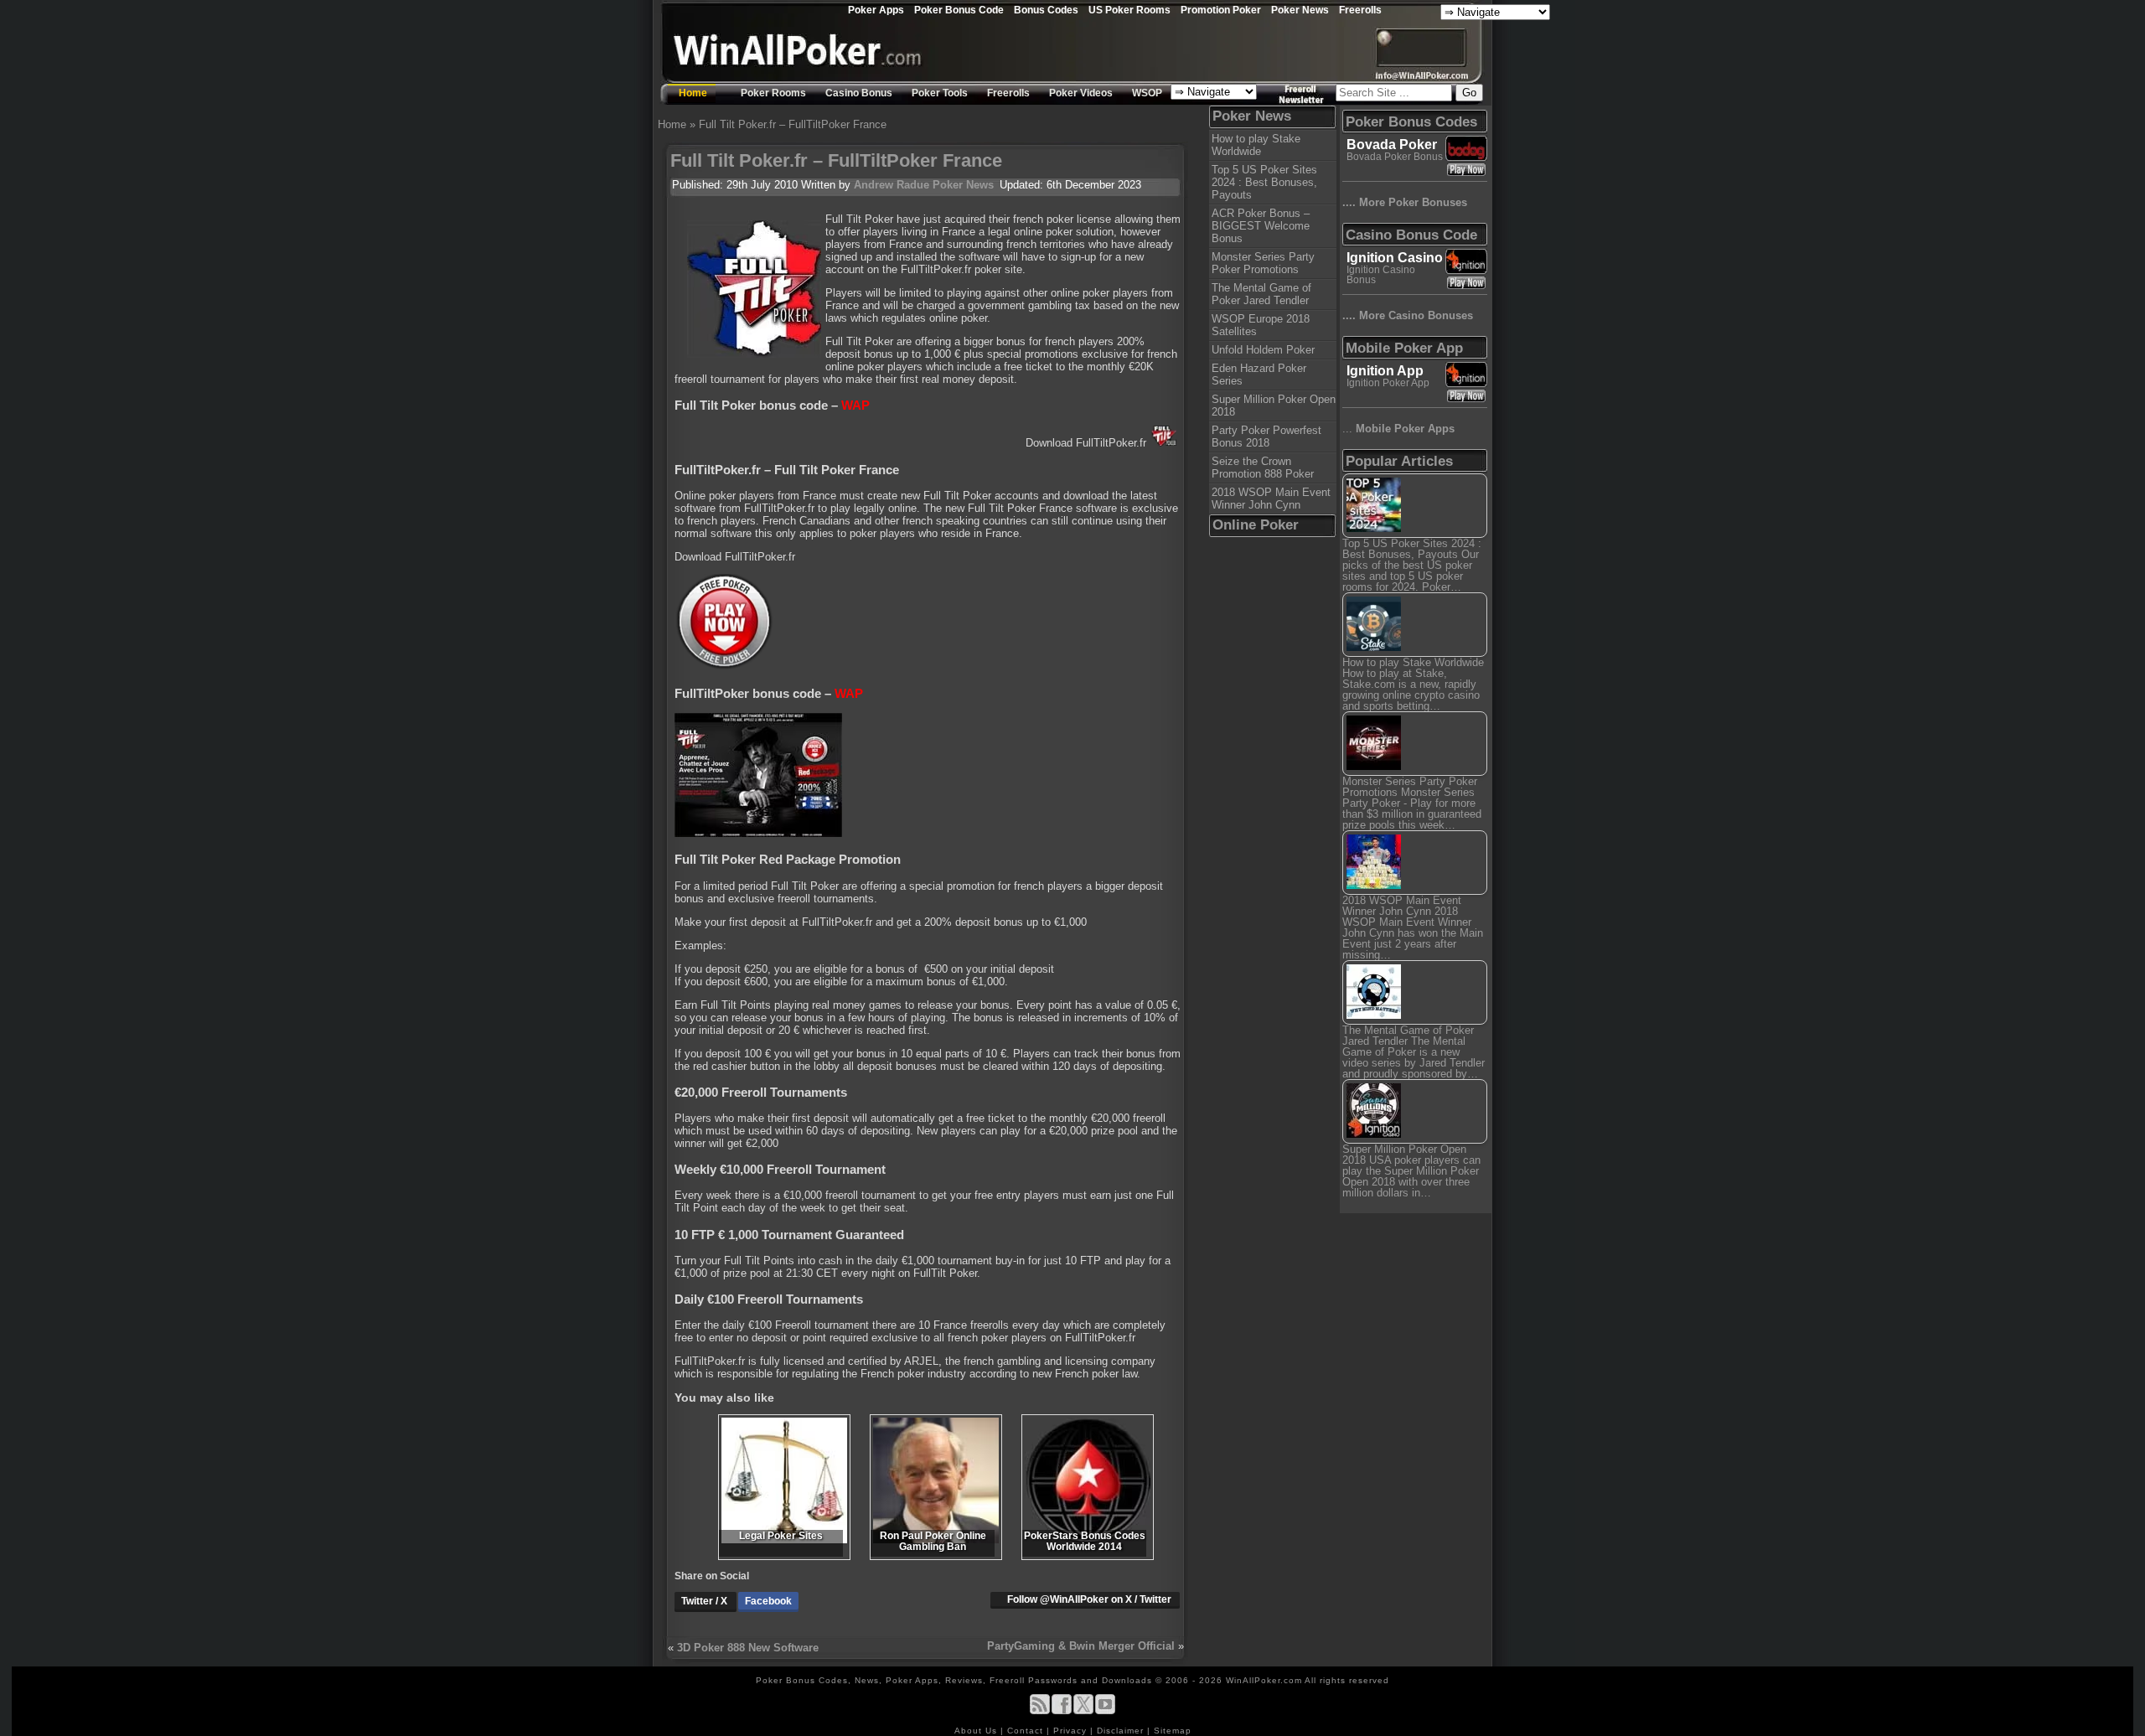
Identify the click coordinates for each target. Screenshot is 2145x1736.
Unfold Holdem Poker (1263, 350)
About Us (977, 1731)
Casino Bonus (859, 93)
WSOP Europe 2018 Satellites (1261, 325)
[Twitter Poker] (1083, 1711)
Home (693, 93)
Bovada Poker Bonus (1395, 157)
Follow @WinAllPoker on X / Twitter (1089, 1599)
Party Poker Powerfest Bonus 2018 (1266, 437)
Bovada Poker (1392, 145)
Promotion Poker (1221, 10)
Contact (1027, 1731)
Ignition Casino (1395, 258)
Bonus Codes (1046, 10)
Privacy (1072, 1731)
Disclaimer (1122, 1731)
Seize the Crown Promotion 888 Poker (1263, 468)
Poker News (1300, 10)
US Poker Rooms (1129, 10)
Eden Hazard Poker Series (1259, 375)
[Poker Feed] (1040, 1711)
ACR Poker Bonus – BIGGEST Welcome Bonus (1261, 226)
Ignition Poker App (1388, 383)
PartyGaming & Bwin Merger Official (1081, 1646)
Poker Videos (1081, 93)
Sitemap (1173, 1731)
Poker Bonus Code (959, 10)
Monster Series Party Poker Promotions (1263, 263)
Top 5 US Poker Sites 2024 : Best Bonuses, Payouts (1264, 182)
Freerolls (1360, 10)
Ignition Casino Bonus (1381, 275)
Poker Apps (876, 10)
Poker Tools (940, 93)
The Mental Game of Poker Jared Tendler (1261, 294)
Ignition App (1385, 371)
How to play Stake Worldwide (1256, 145)
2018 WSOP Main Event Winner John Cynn (1271, 499)
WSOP (1147, 93)
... (1398, 429)
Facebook (768, 1601)
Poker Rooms (773, 93)
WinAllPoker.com (1264, 1680)
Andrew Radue (892, 185)
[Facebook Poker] (1062, 1711)
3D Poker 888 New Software (748, 1648)
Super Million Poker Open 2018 (1274, 406)
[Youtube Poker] (1105, 1711)
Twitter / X (706, 1601)
